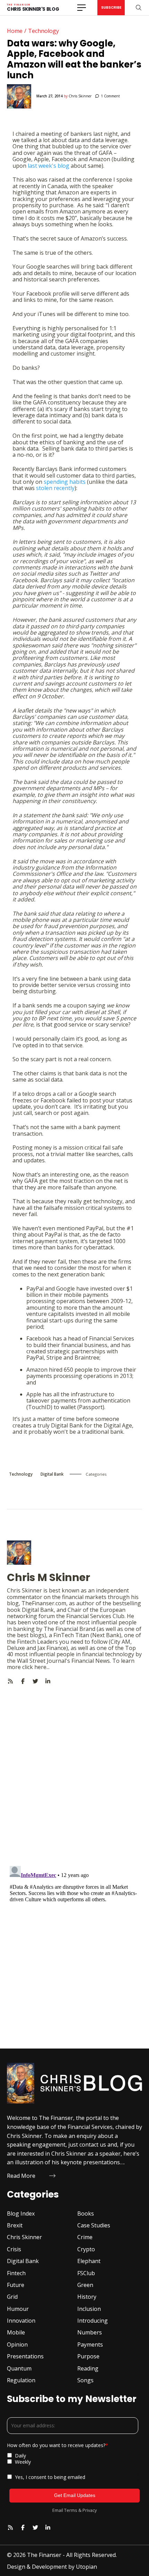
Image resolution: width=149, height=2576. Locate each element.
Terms (71, 2510)
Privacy (90, 2510)
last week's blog (49, 166)
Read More (21, 2176)
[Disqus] (74, 1771)
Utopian (86, 2567)
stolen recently (55, 488)
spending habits (65, 482)
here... (42, 1667)
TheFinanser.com (44, 1603)
